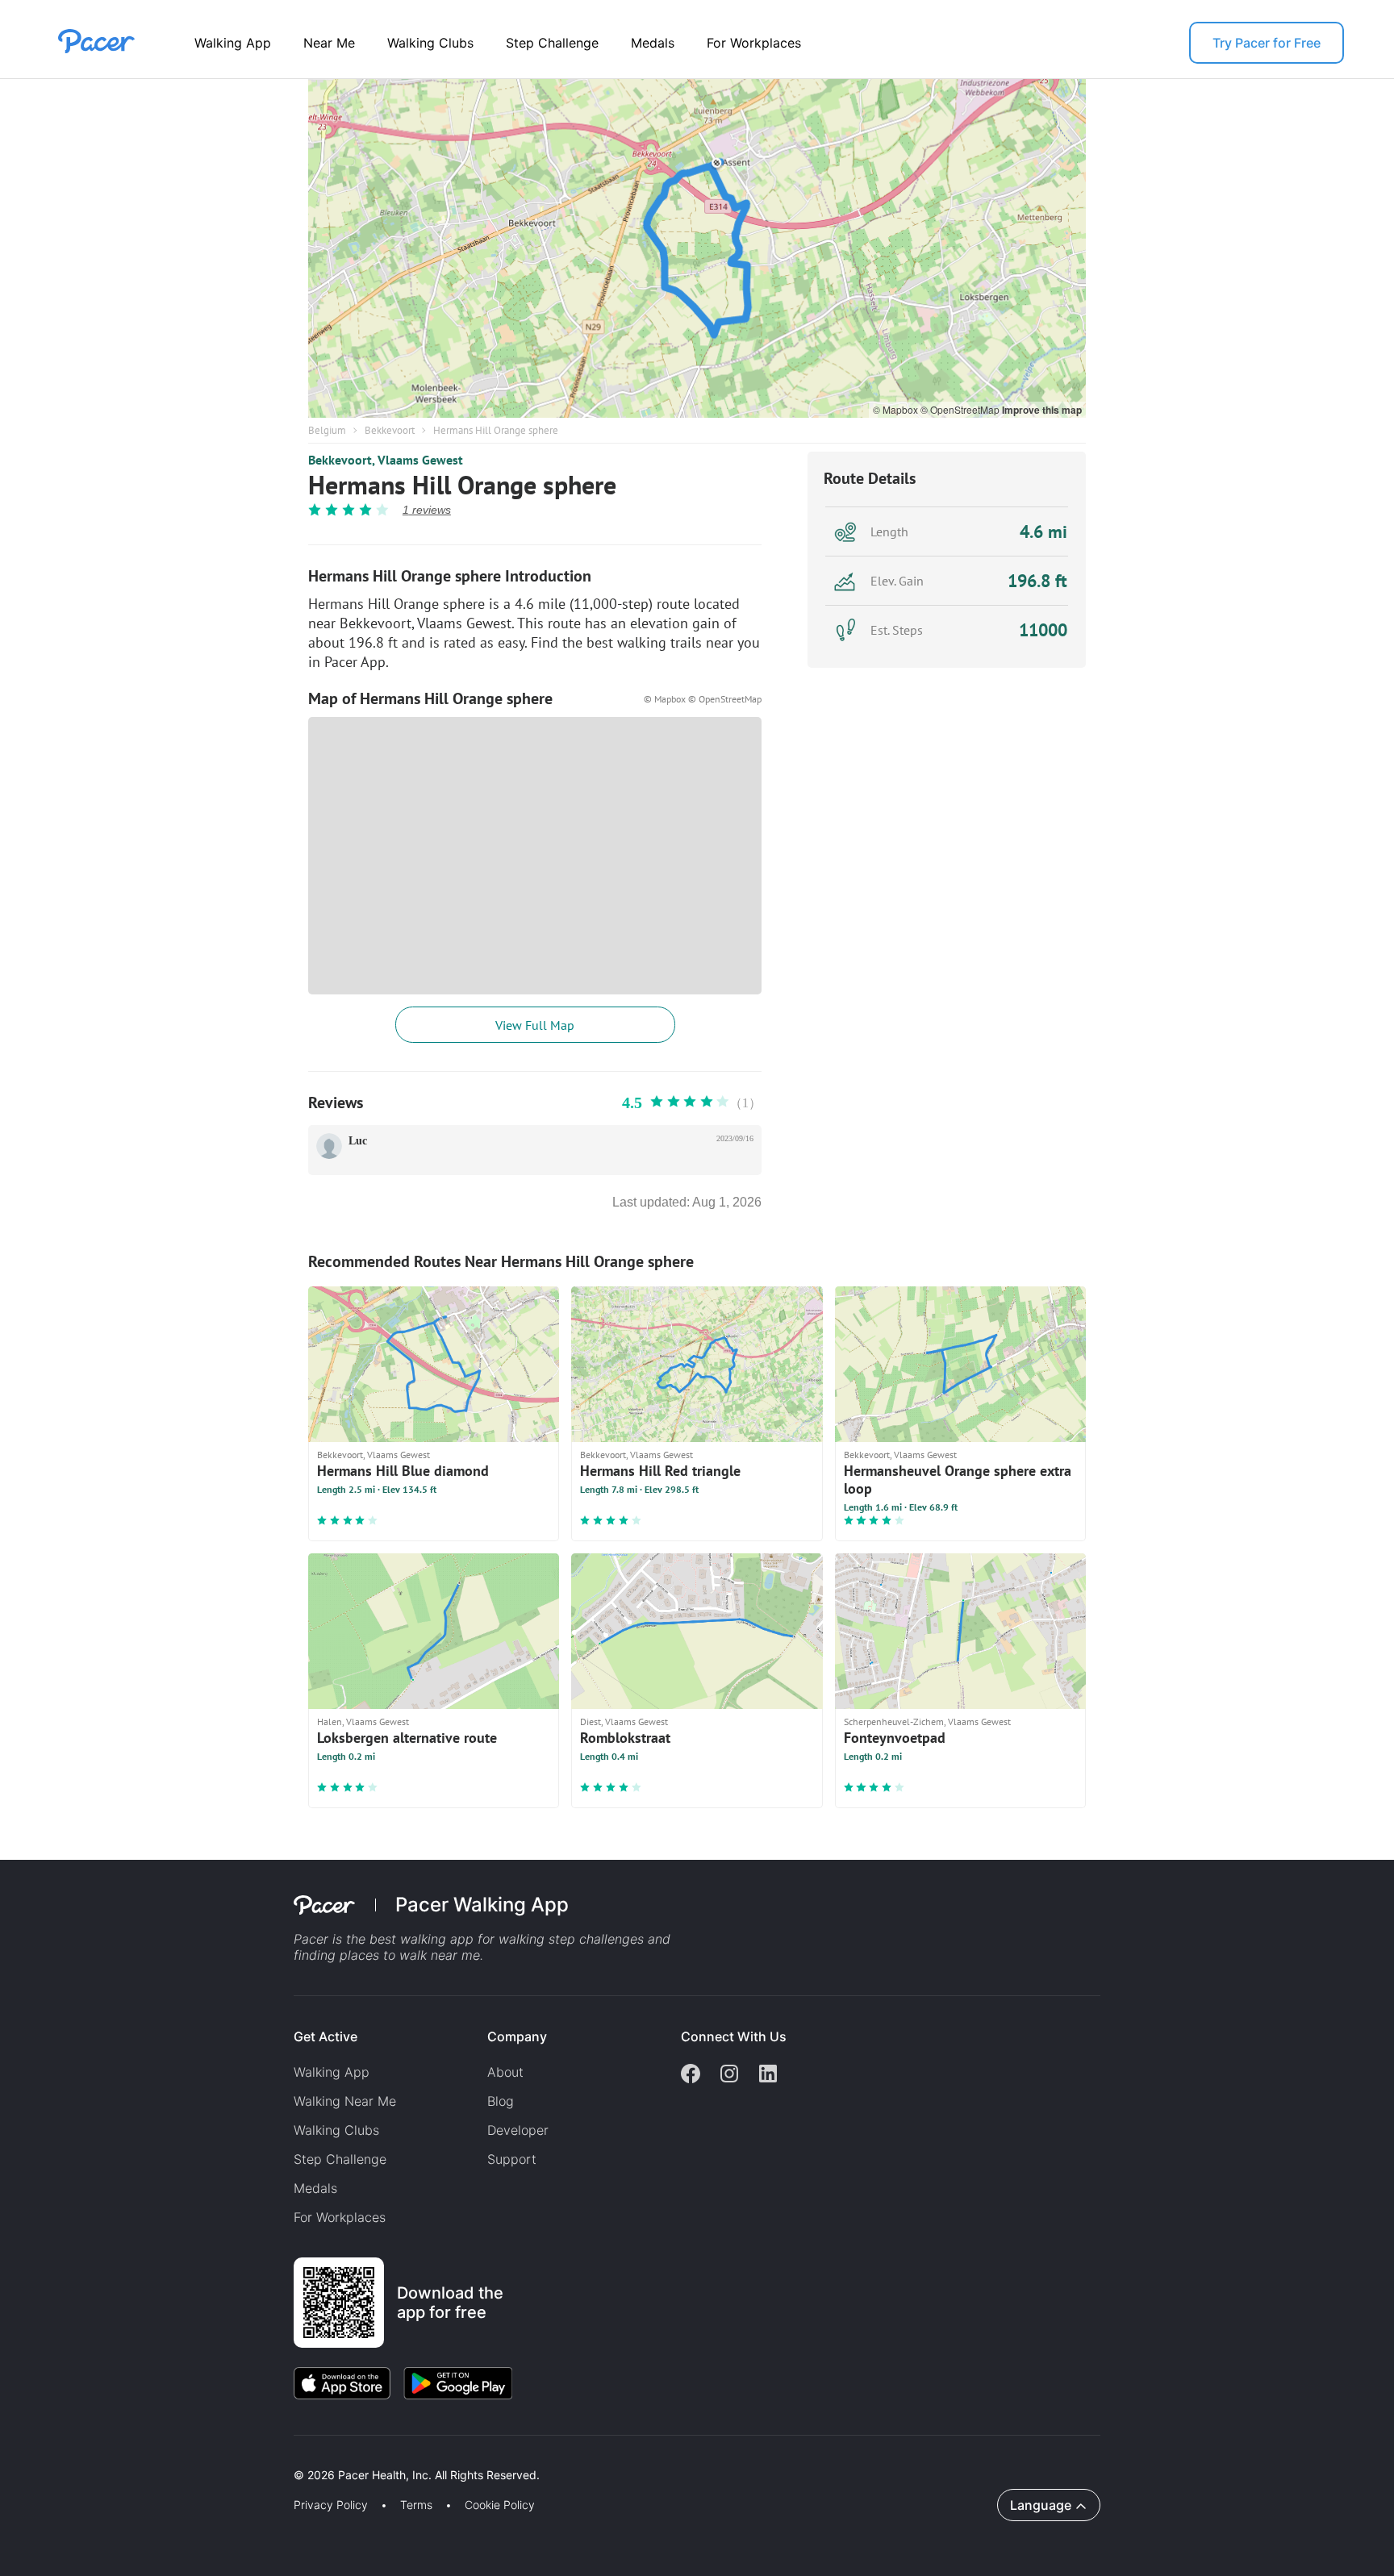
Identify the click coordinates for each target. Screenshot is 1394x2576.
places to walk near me (410, 1955)
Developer (518, 2130)
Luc (358, 1141)
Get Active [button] (326, 2036)
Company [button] (517, 2036)
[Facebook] (691, 2075)
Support (512, 2159)
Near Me (329, 43)
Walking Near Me (345, 2101)
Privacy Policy (331, 2505)
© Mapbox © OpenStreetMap (703, 699)
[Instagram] (729, 2075)
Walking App (233, 43)
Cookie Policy (500, 2505)
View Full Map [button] (535, 1025)
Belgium (327, 430)
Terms (416, 2505)
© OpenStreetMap (961, 409)
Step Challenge (552, 43)
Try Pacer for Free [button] (1267, 43)
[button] (282, 2456)
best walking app (424, 1939)
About (505, 2072)
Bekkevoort (390, 430)
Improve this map (1042, 410)
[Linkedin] (768, 2075)
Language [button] (1041, 2505)
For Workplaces (754, 43)
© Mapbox (897, 409)
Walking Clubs (430, 43)
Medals (653, 43)
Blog (501, 2101)
